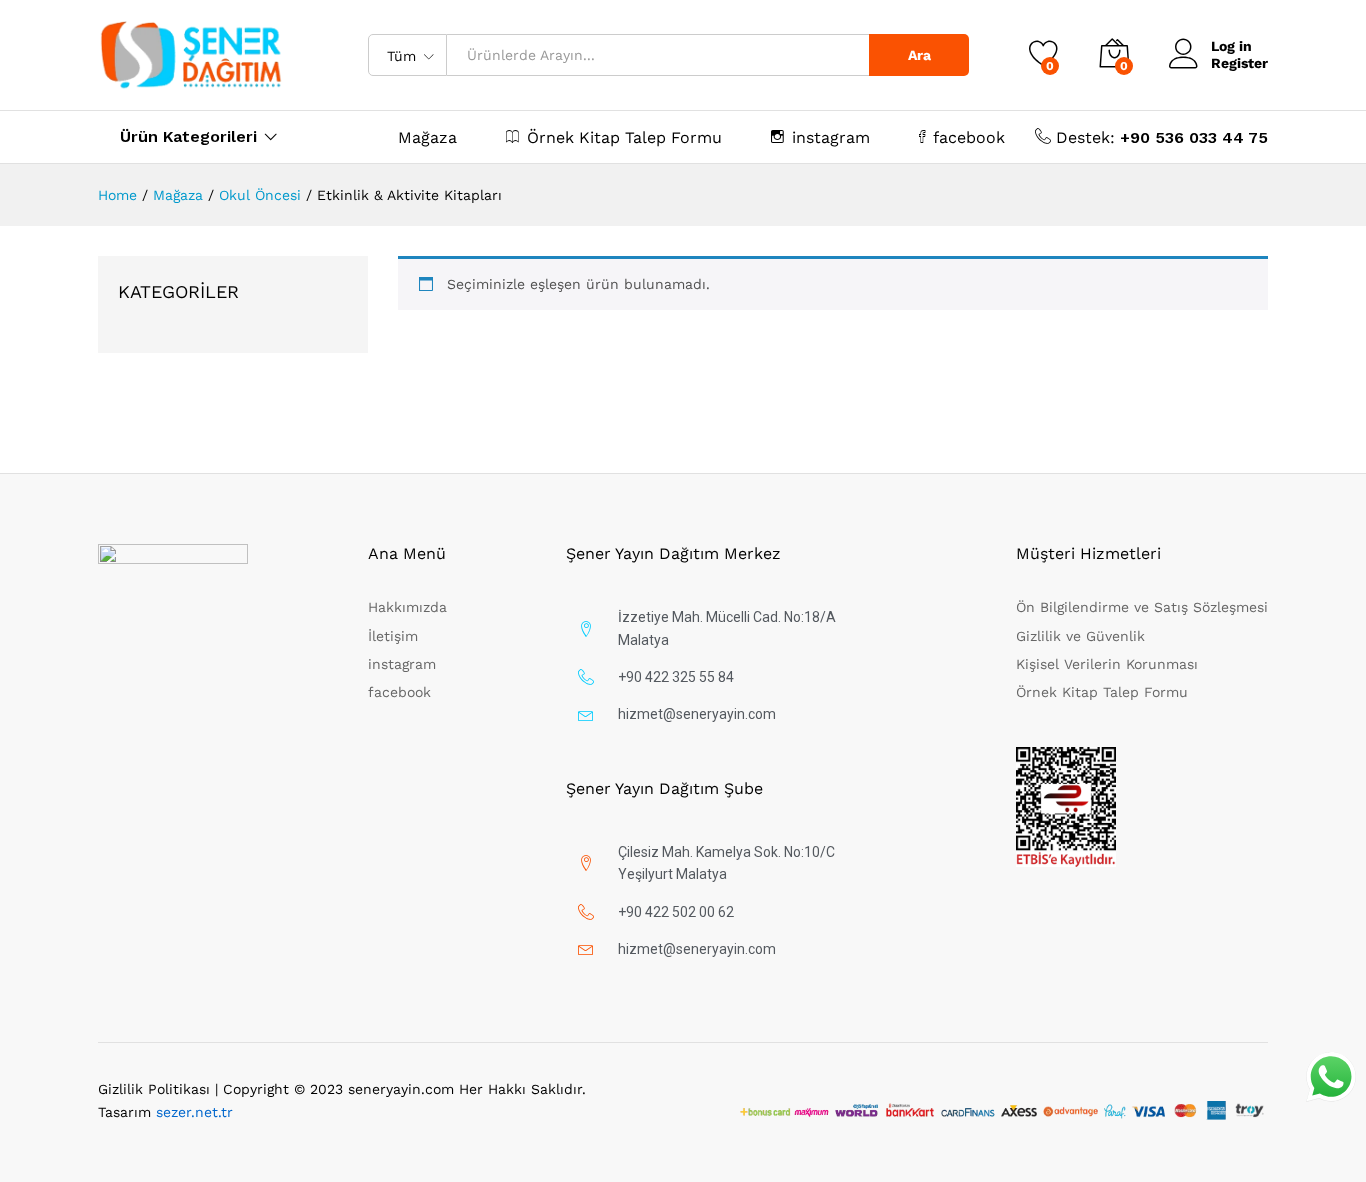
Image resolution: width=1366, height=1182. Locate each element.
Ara (919, 55)
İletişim (393, 636)
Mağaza (427, 138)
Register (1239, 63)
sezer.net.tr (194, 1112)
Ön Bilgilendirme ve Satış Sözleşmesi (1142, 607)
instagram (831, 137)
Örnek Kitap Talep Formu (624, 137)
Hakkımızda (407, 607)
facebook (969, 137)
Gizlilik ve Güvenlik (1080, 636)
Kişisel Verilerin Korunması (1107, 664)
